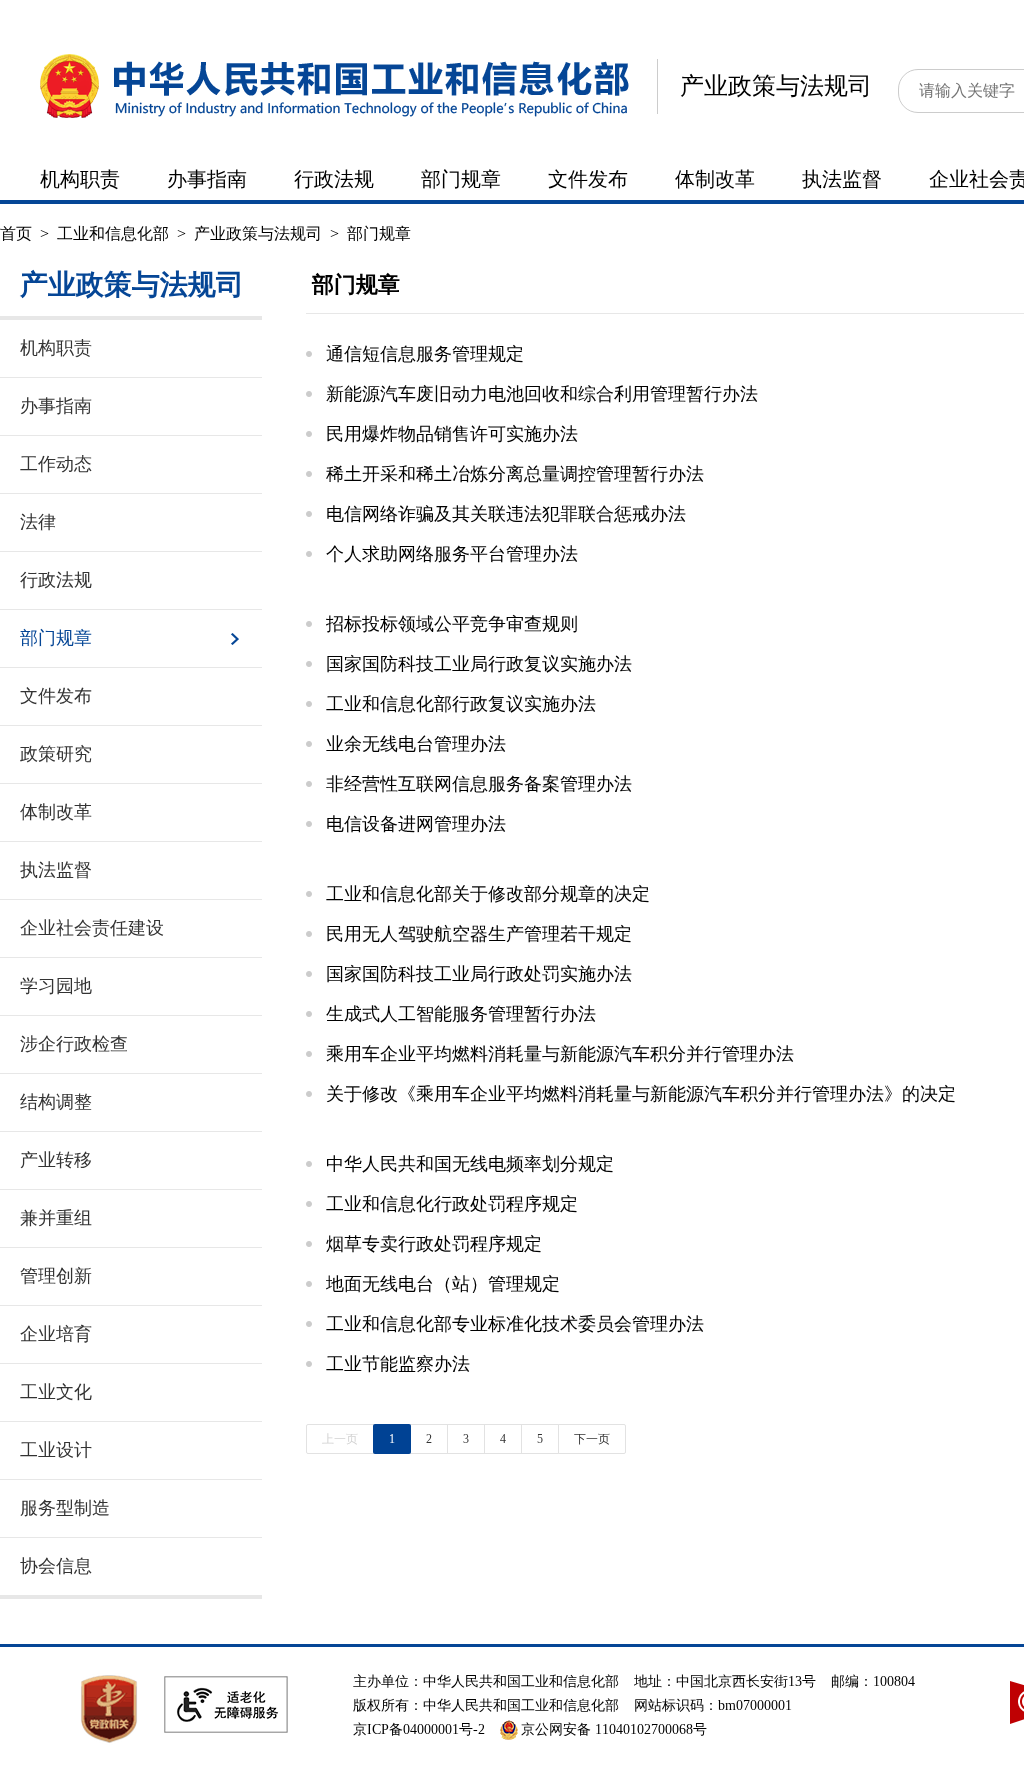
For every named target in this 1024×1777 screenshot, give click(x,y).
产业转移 (56, 1160)
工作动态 (56, 464)
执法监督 (842, 179)
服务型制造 (65, 1508)
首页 (16, 233)
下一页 (592, 1439)
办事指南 (207, 179)
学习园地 (56, 986)
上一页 (340, 1439)
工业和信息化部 (113, 233)
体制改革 (715, 179)
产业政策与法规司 (776, 86)
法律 (38, 522)
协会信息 (56, 1566)
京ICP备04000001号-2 (419, 1729)
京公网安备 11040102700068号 (614, 1729)
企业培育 (56, 1334)
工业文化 (56, 1392)
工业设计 (56, 1450)
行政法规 (334, 179)
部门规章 (461, 179)
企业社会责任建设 (92, 928)
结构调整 (56, 1102)
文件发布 (588, 179)
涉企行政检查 (74, 1044)
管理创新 (56, 1276)
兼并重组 (56, 1218)
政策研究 (56, 754)
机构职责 (80, 179)
